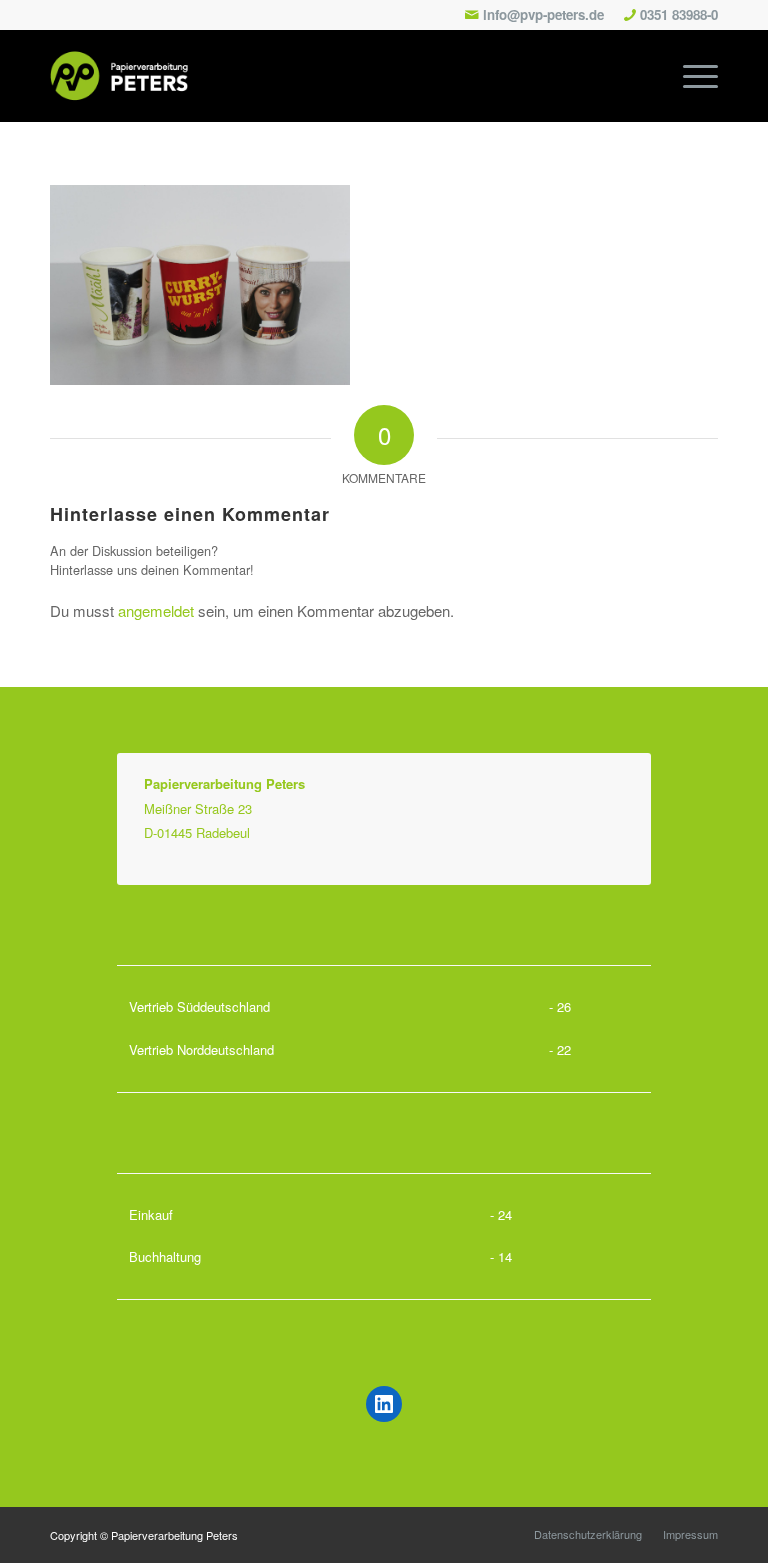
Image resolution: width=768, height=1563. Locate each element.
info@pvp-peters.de (543, 14)
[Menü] (690, 76)
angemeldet (156, 610)
